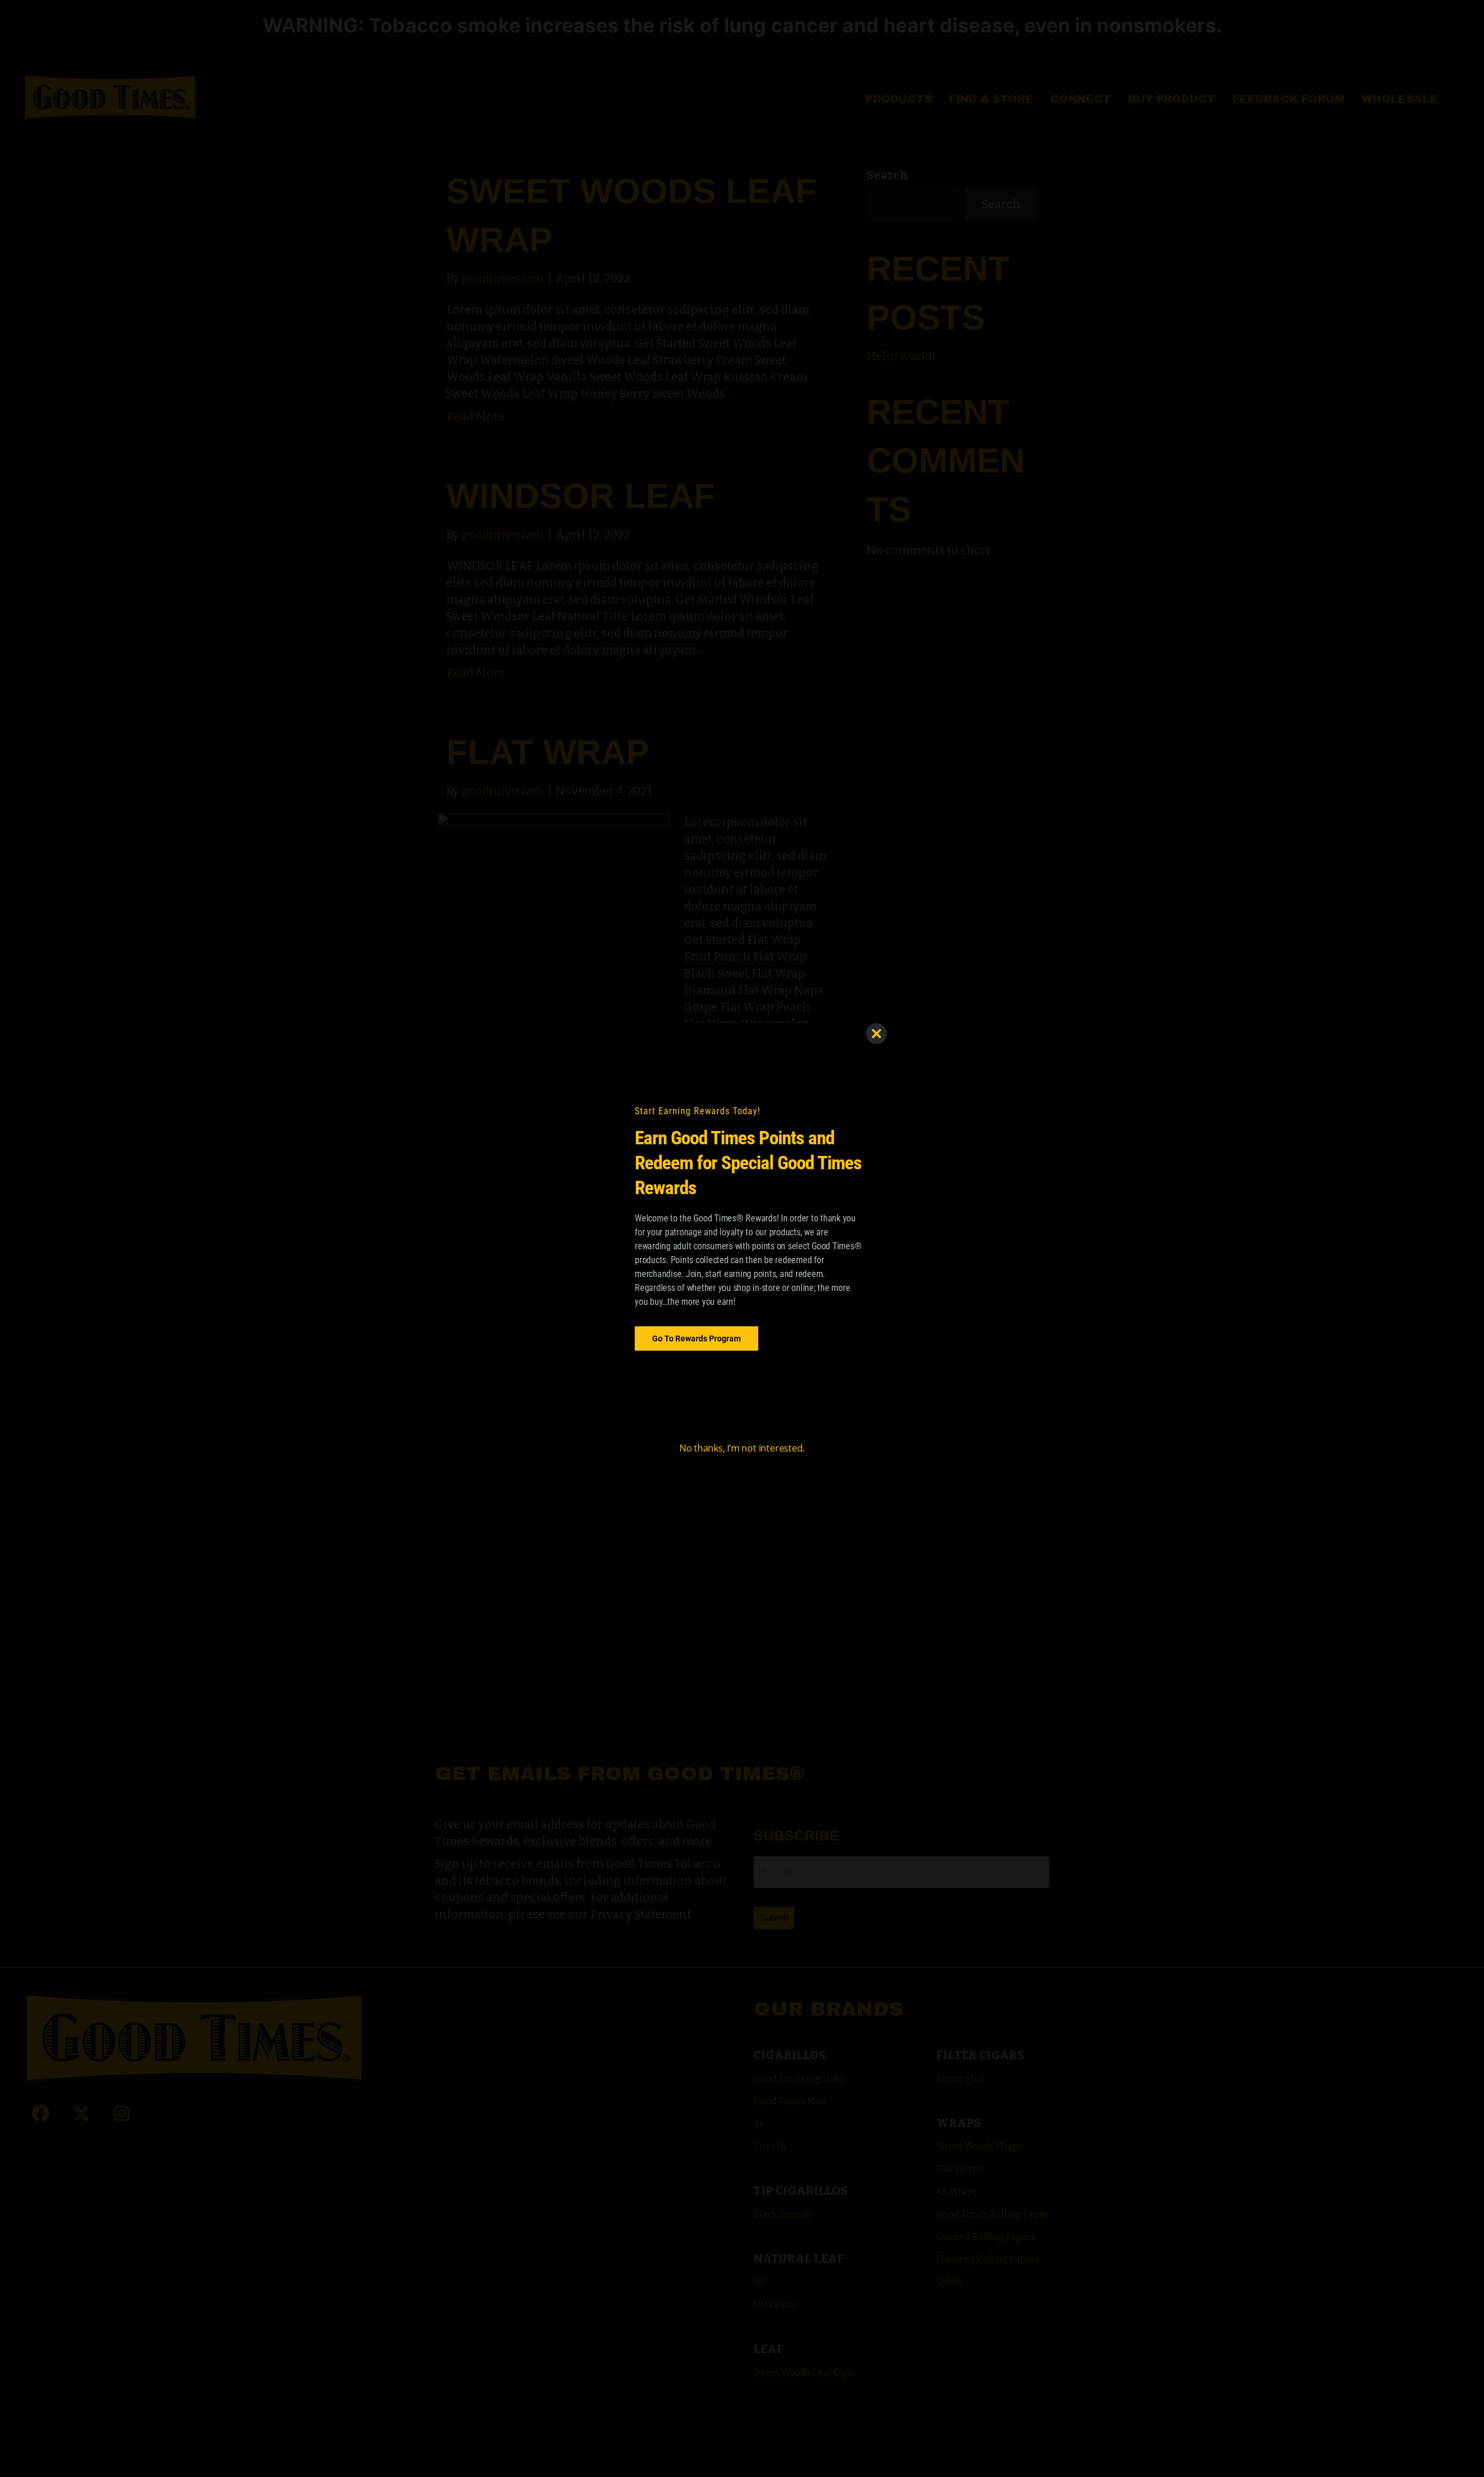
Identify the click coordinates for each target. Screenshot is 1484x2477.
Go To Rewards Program (696, 1338)
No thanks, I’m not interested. (742, 1448)
